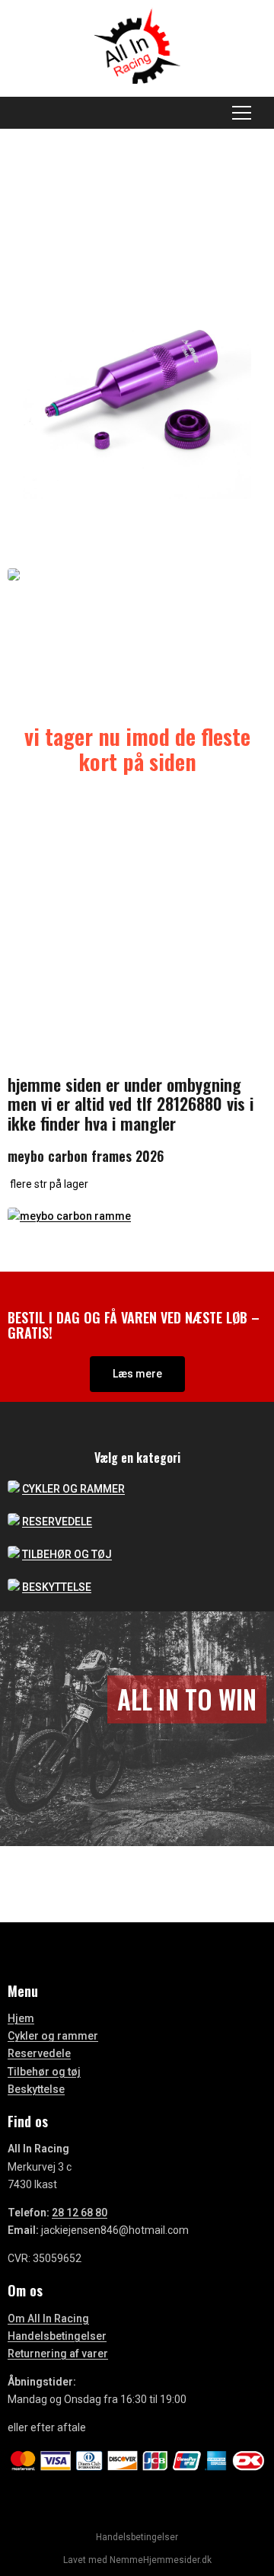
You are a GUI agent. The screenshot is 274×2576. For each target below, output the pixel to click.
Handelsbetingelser (57, 2336)
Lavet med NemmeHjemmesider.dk (137, 2560)
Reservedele (39, 2053)
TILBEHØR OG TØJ (67, 1554)
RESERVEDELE (57, 1522)
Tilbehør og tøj (44, 2072)
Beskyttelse (36, 2089)
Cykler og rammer (53, 2036)
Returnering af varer (58, 2354)
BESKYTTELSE (57, 1587)
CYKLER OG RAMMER (73, 1489)
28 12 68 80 (80, 2213)
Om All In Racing (48, 2318)
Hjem (21, 2018)
